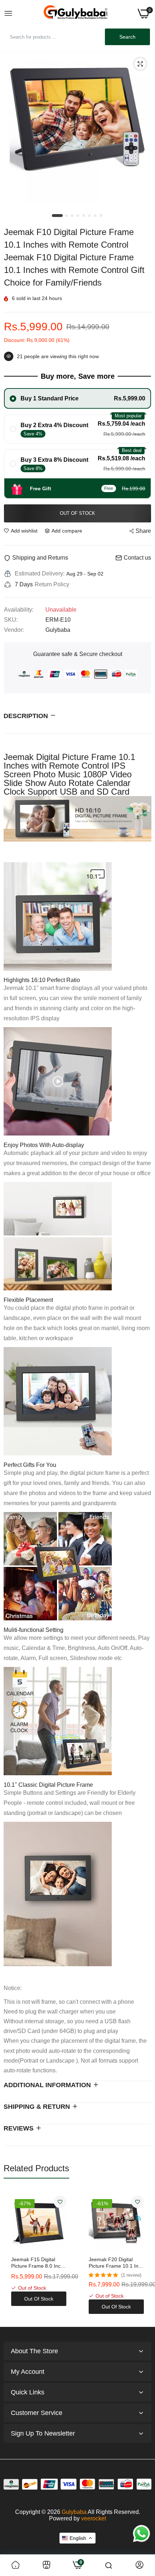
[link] (60, 2202)
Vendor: (14, 630)
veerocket (94, 2518)
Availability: (19, 610)
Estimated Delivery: (40, 574)
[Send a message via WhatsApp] (141, 2534)
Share (143, 531)
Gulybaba (74, 2512)
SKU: (11, 620)
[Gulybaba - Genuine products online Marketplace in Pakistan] (75, 14)
